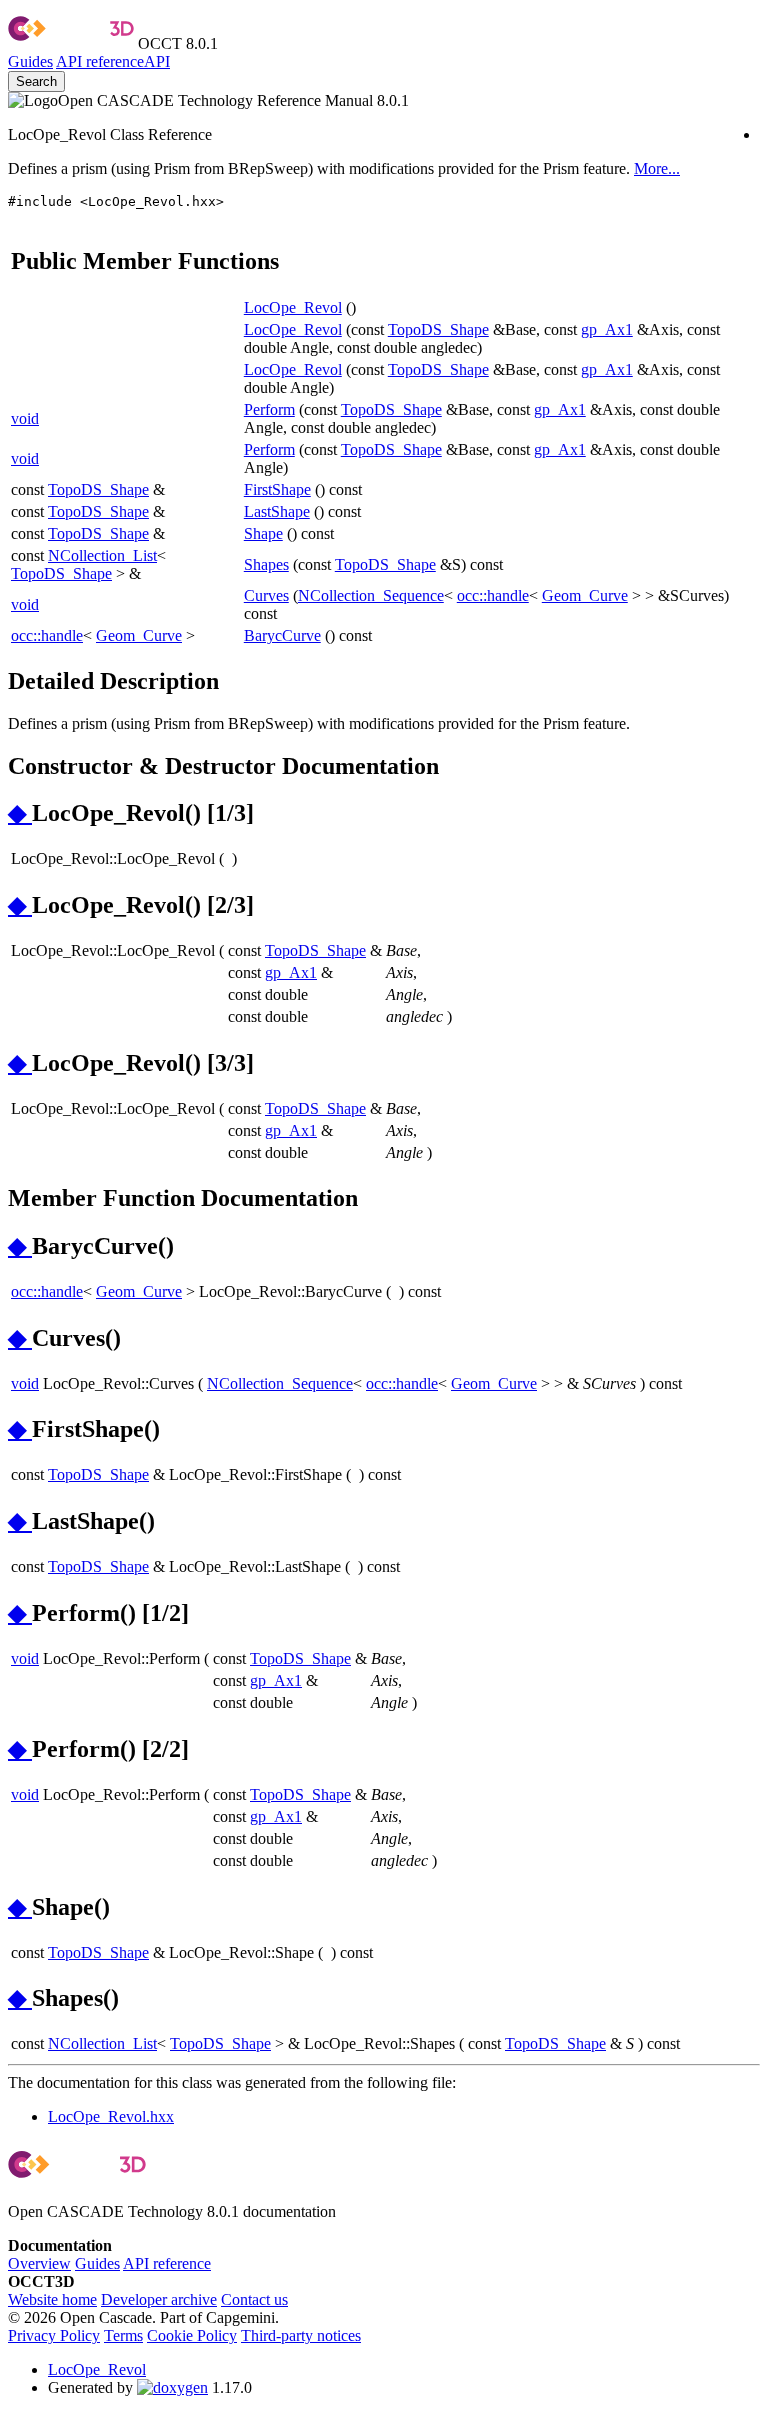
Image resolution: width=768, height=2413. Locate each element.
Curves (266, 595)
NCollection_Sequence (371, 595)
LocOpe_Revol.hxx (111, 2116)
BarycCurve (282, 635)
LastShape (277, 511)
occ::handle (493, 595)
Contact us (254, 2299)
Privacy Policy (54, 2335)
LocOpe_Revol (293, 307)
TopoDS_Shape (438, 329)
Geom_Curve (585, 595)
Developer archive (159, 2299)
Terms (123, 2335)
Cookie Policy (192, 2335)
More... (657, 168)
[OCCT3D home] (71, 43)
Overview (39, 2263)
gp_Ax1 (607, 329)
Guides (30, 61)
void (25, 418)
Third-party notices (301, 2335)
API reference (167, 2263)
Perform (269, 409)
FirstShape (277, 489)
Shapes (266, 564)
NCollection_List (102, 555)
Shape (263, 533)
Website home (52, 2299)
